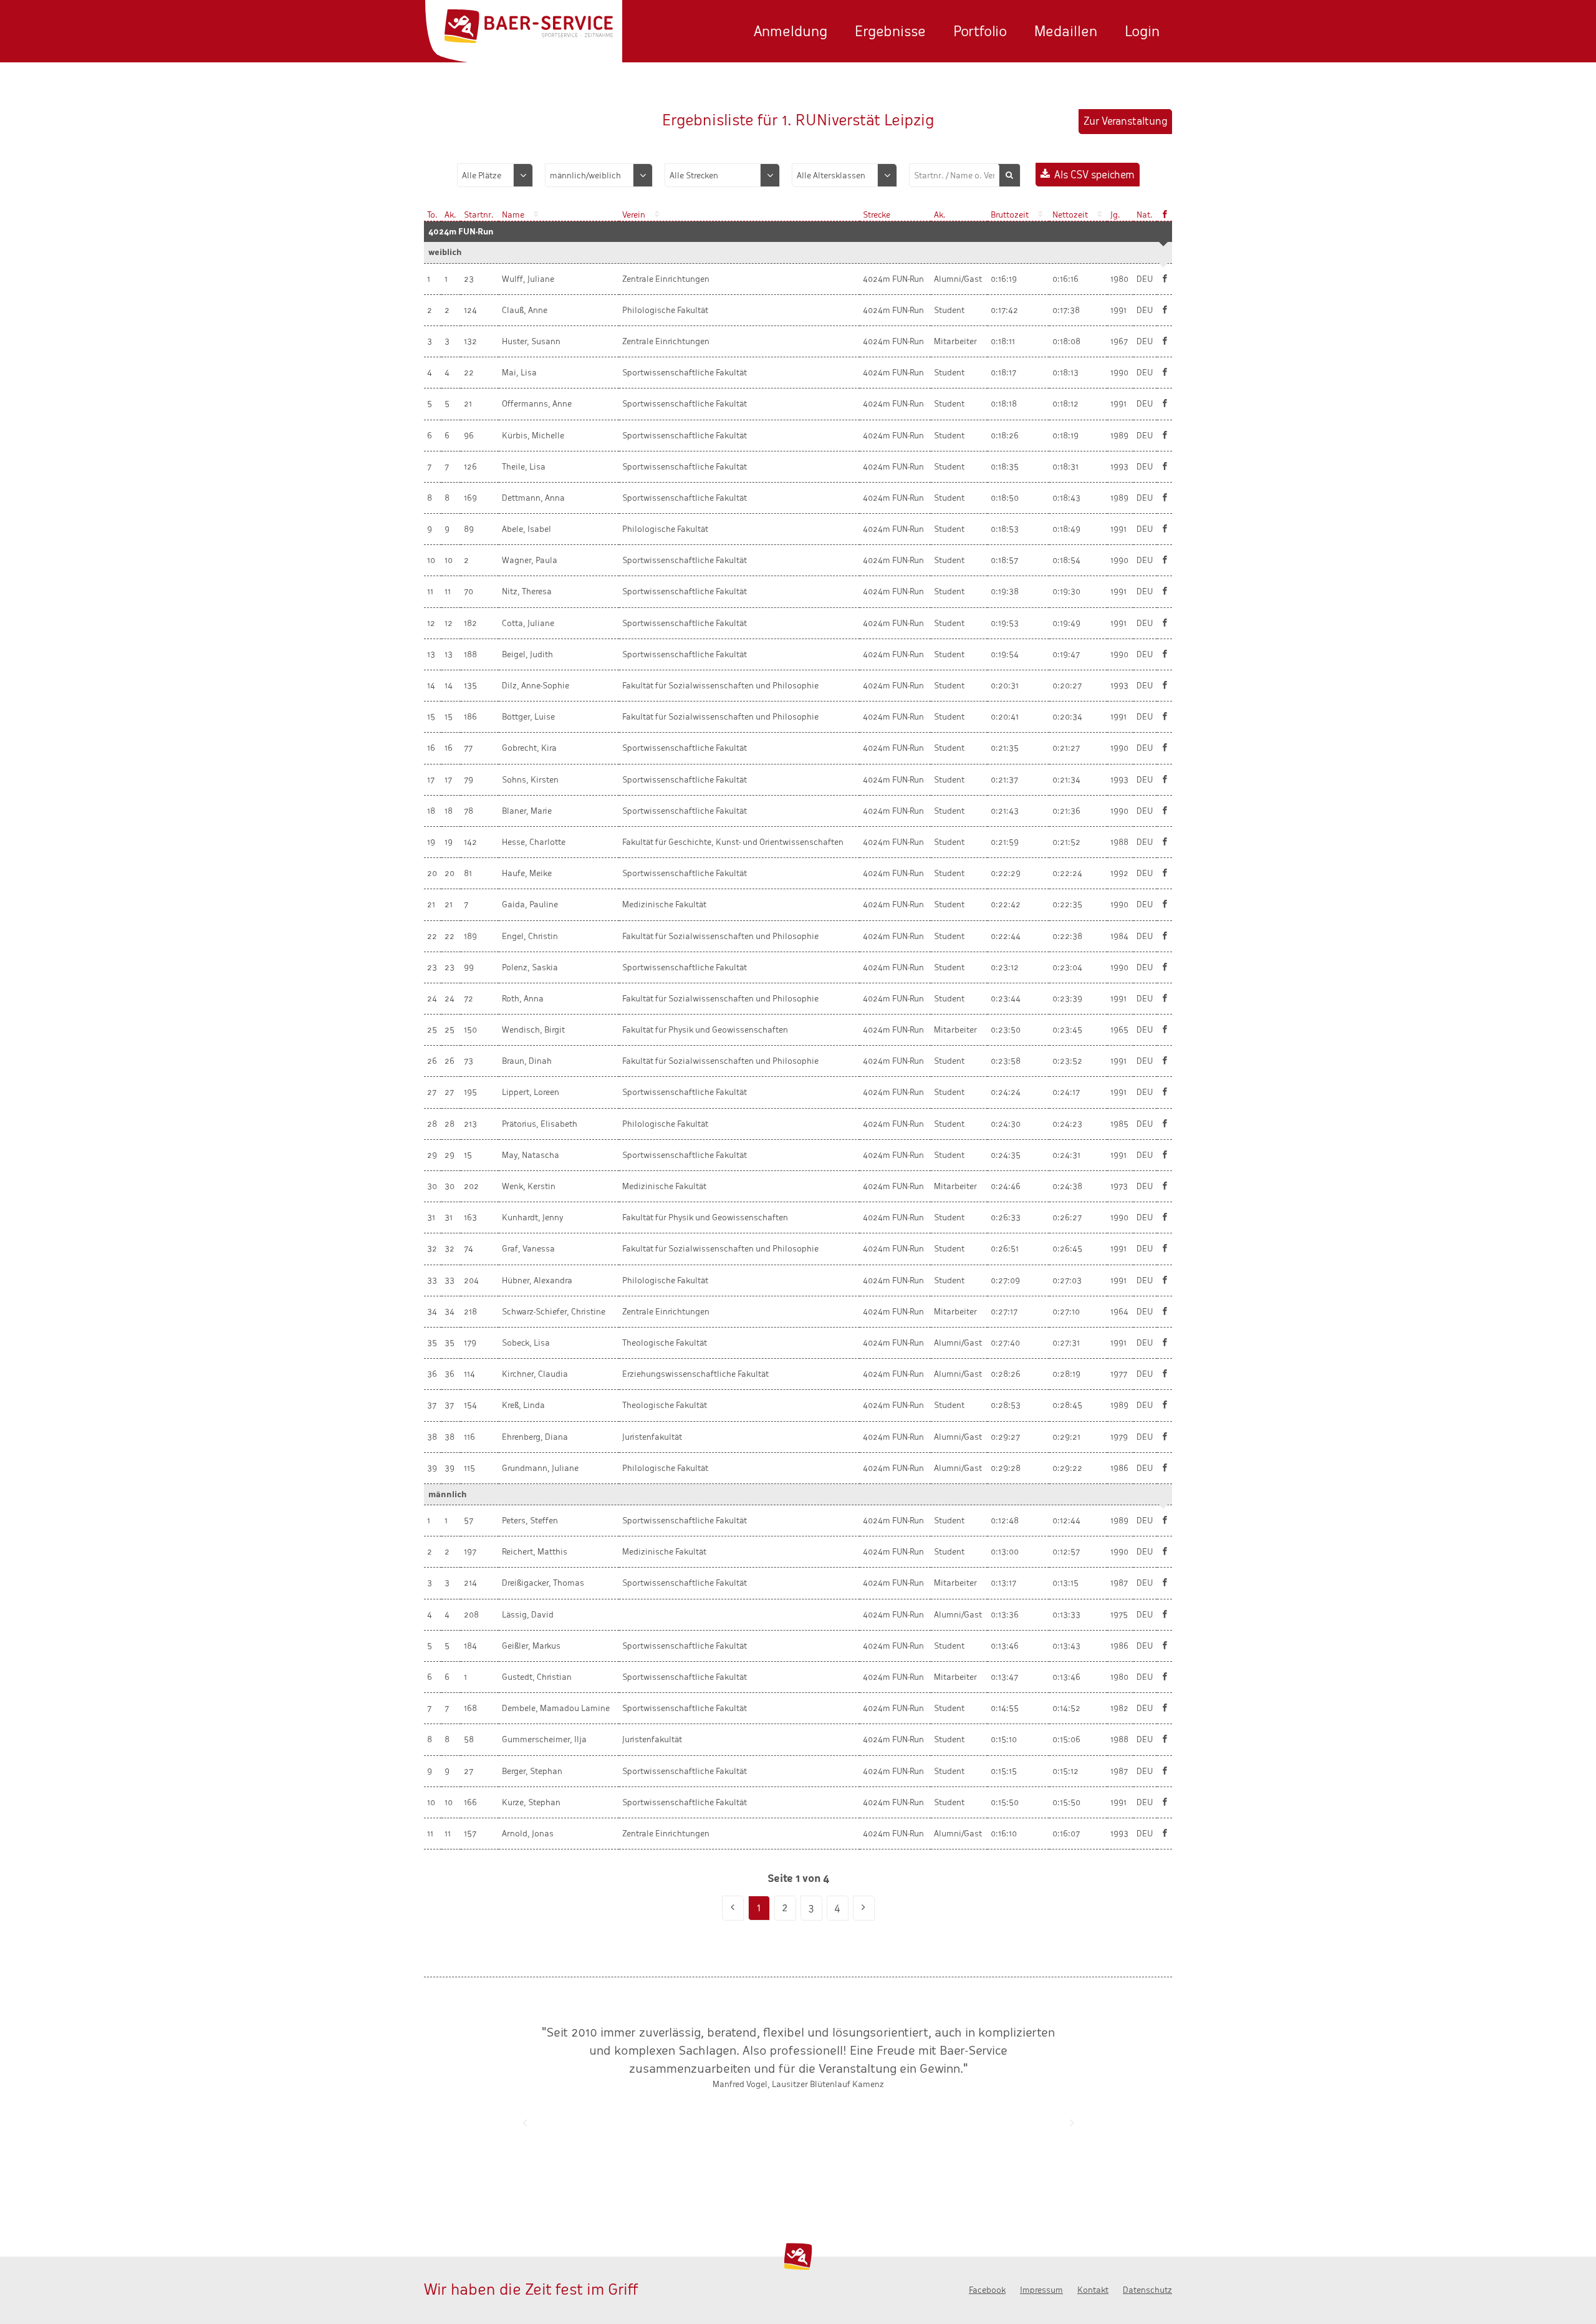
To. (432, 215)
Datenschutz (1147, 2290)
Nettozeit (1070, 215)
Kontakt (1093, 2290)
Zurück (524, 2123)
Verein (634, 215)
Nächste (1072, 2123)
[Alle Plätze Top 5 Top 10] (495, 175)
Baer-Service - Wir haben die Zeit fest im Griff (529, 27)
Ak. (450, 215)
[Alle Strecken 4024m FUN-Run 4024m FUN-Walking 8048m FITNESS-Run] (722, 175)
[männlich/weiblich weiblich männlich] (599, 175)
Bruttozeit (1010, 215)
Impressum (1041, 2290)
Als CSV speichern (1094, 175)
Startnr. (479, 215)
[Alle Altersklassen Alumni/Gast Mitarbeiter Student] (844, 175)
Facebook (987, 2290)
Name (513, 215)
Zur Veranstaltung (1125, 121)
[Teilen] (1165, 279)
